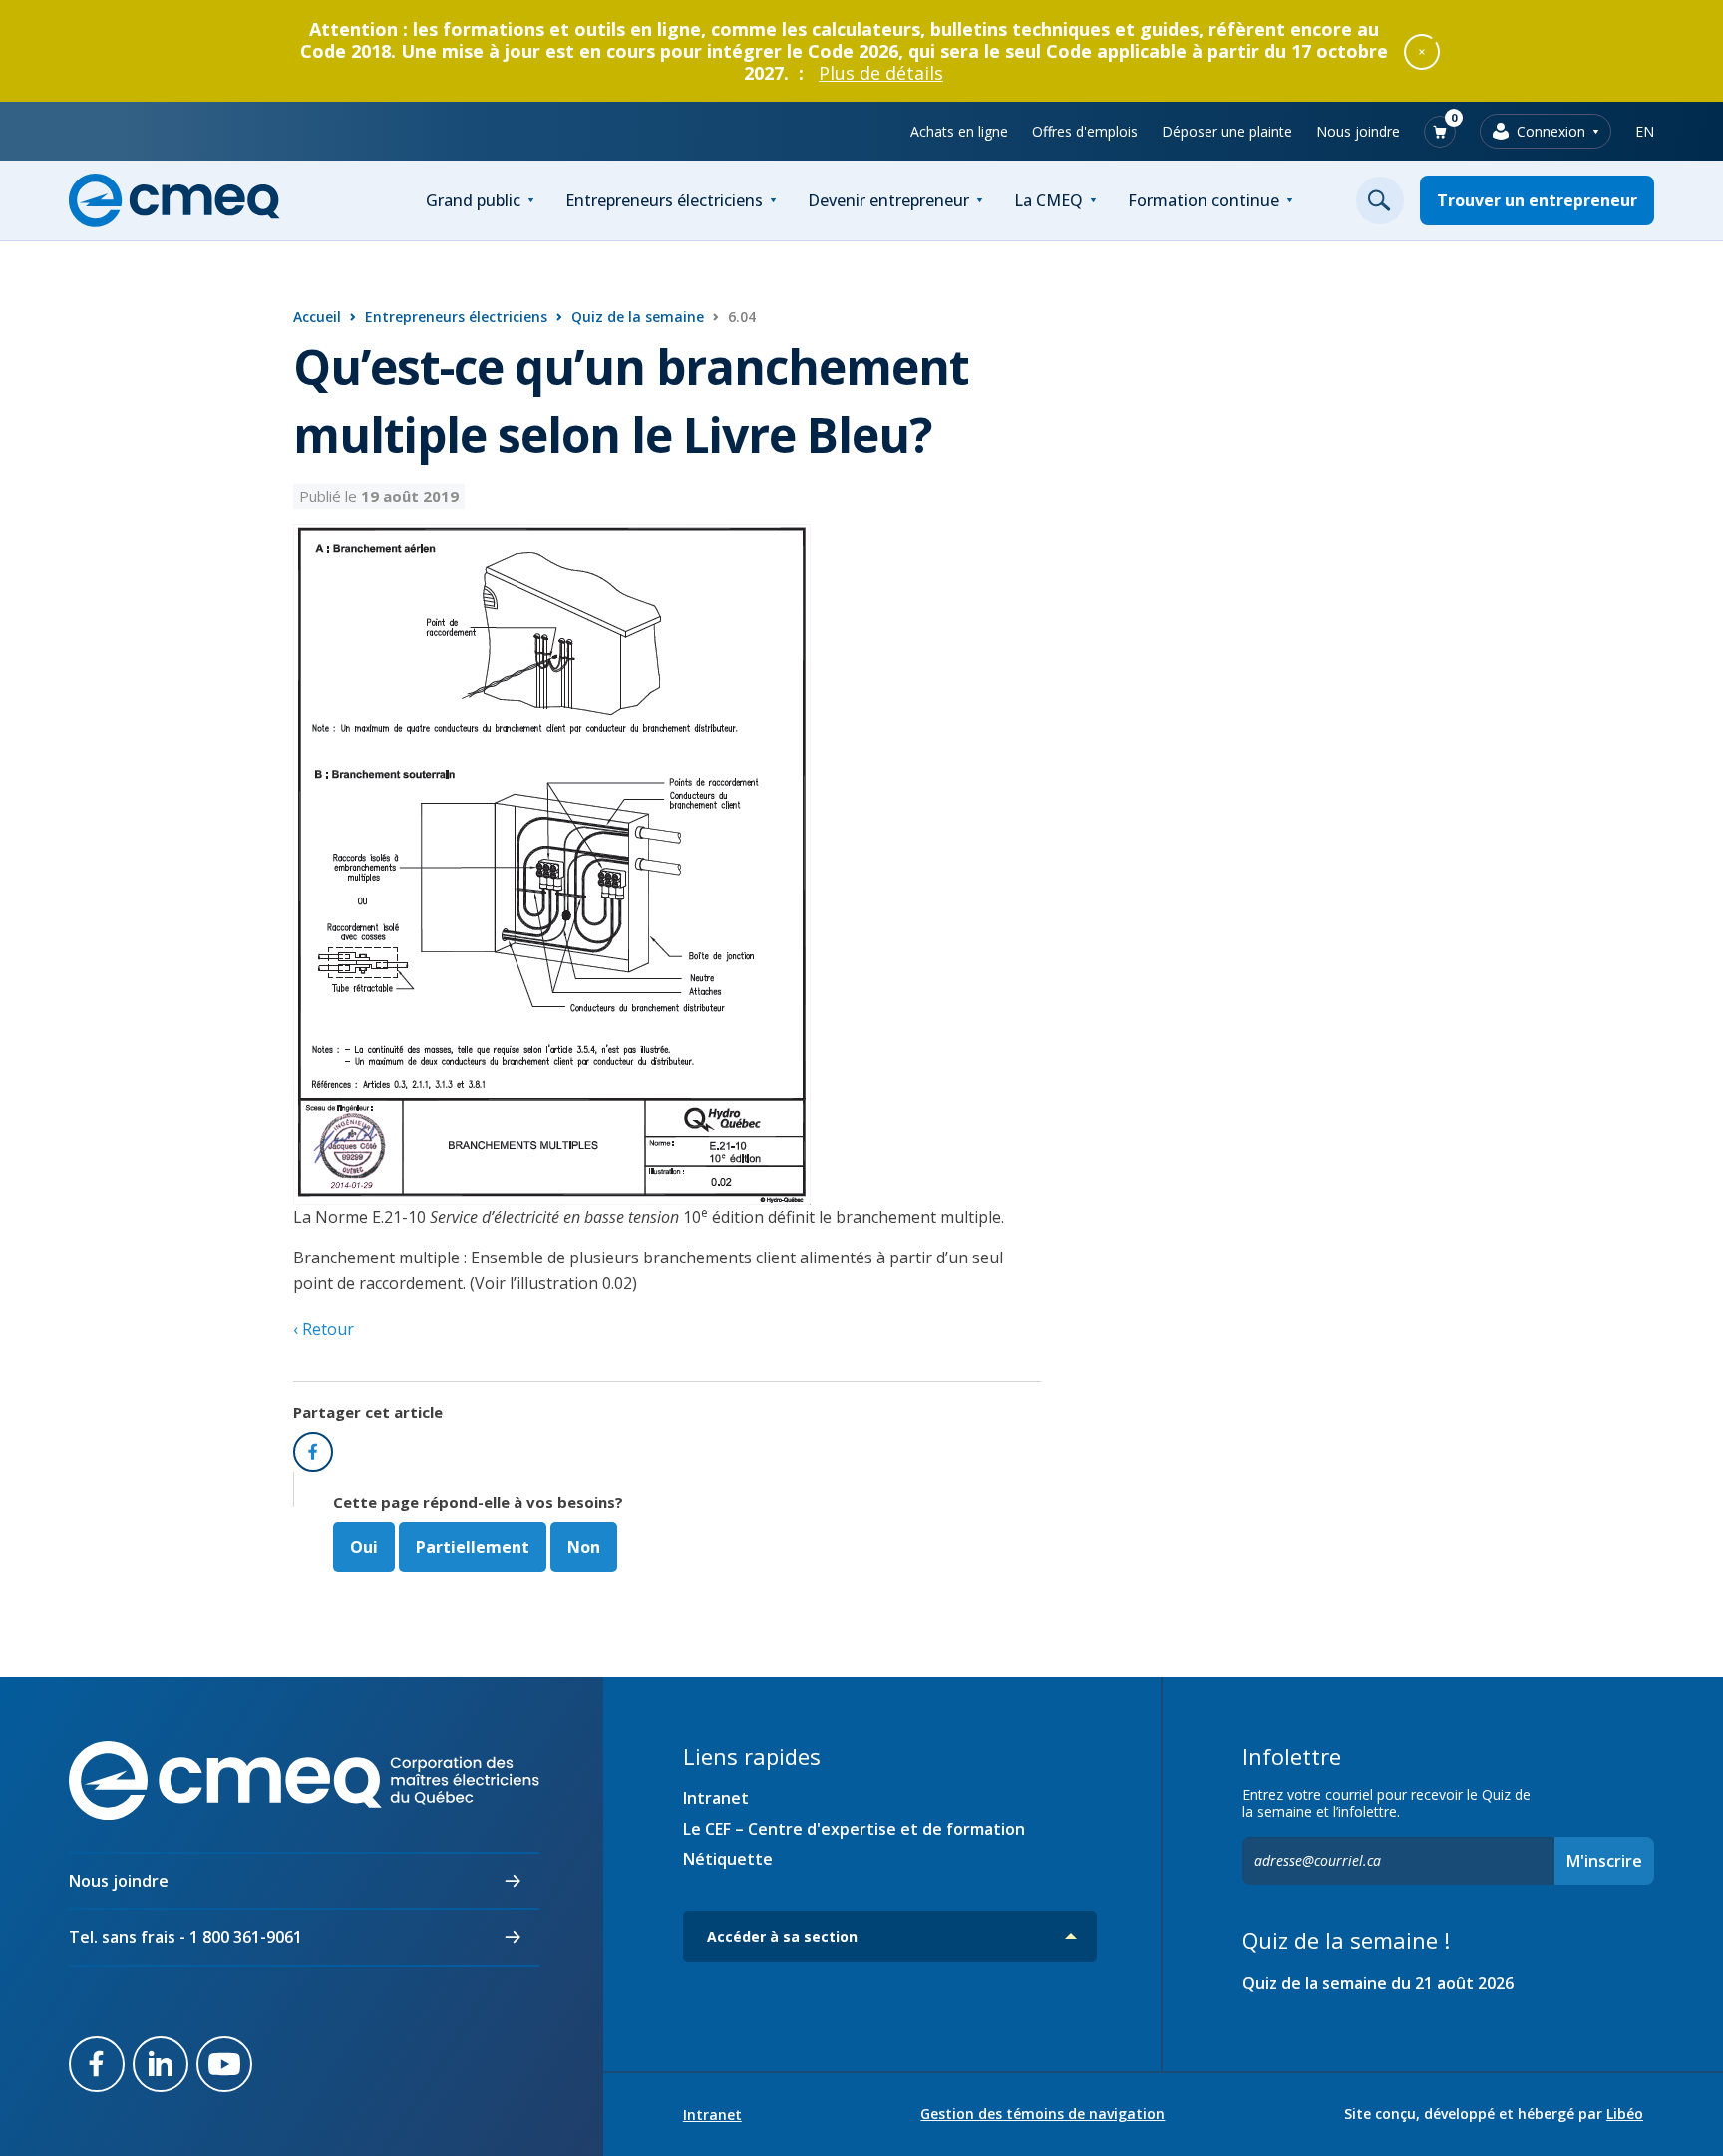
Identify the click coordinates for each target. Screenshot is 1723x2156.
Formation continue (1204, 200)
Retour (326, 1329)
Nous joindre (1358, 131)
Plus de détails (881, 73)
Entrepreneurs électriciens (664, 200)
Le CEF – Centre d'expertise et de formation (854, 1829)
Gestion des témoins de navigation (1042, 2114)
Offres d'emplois (1085, 131)
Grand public (473, 200)
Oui (364, 1547)
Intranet (716, 1798)
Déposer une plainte (1227, 131)
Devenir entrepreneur (888, 200)
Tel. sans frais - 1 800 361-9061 (185, 1937)
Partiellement (473, 1547)
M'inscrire (1604, 1861)
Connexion (1551, 131)
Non (584, 1547)
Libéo (1625, 2114)
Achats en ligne (959, 131)
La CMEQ (1048, 200)
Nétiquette (728, 1859)
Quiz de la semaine (638, 317)
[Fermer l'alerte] (1422, 51)
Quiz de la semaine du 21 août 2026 (1378, 1983)
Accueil (317, 317)
